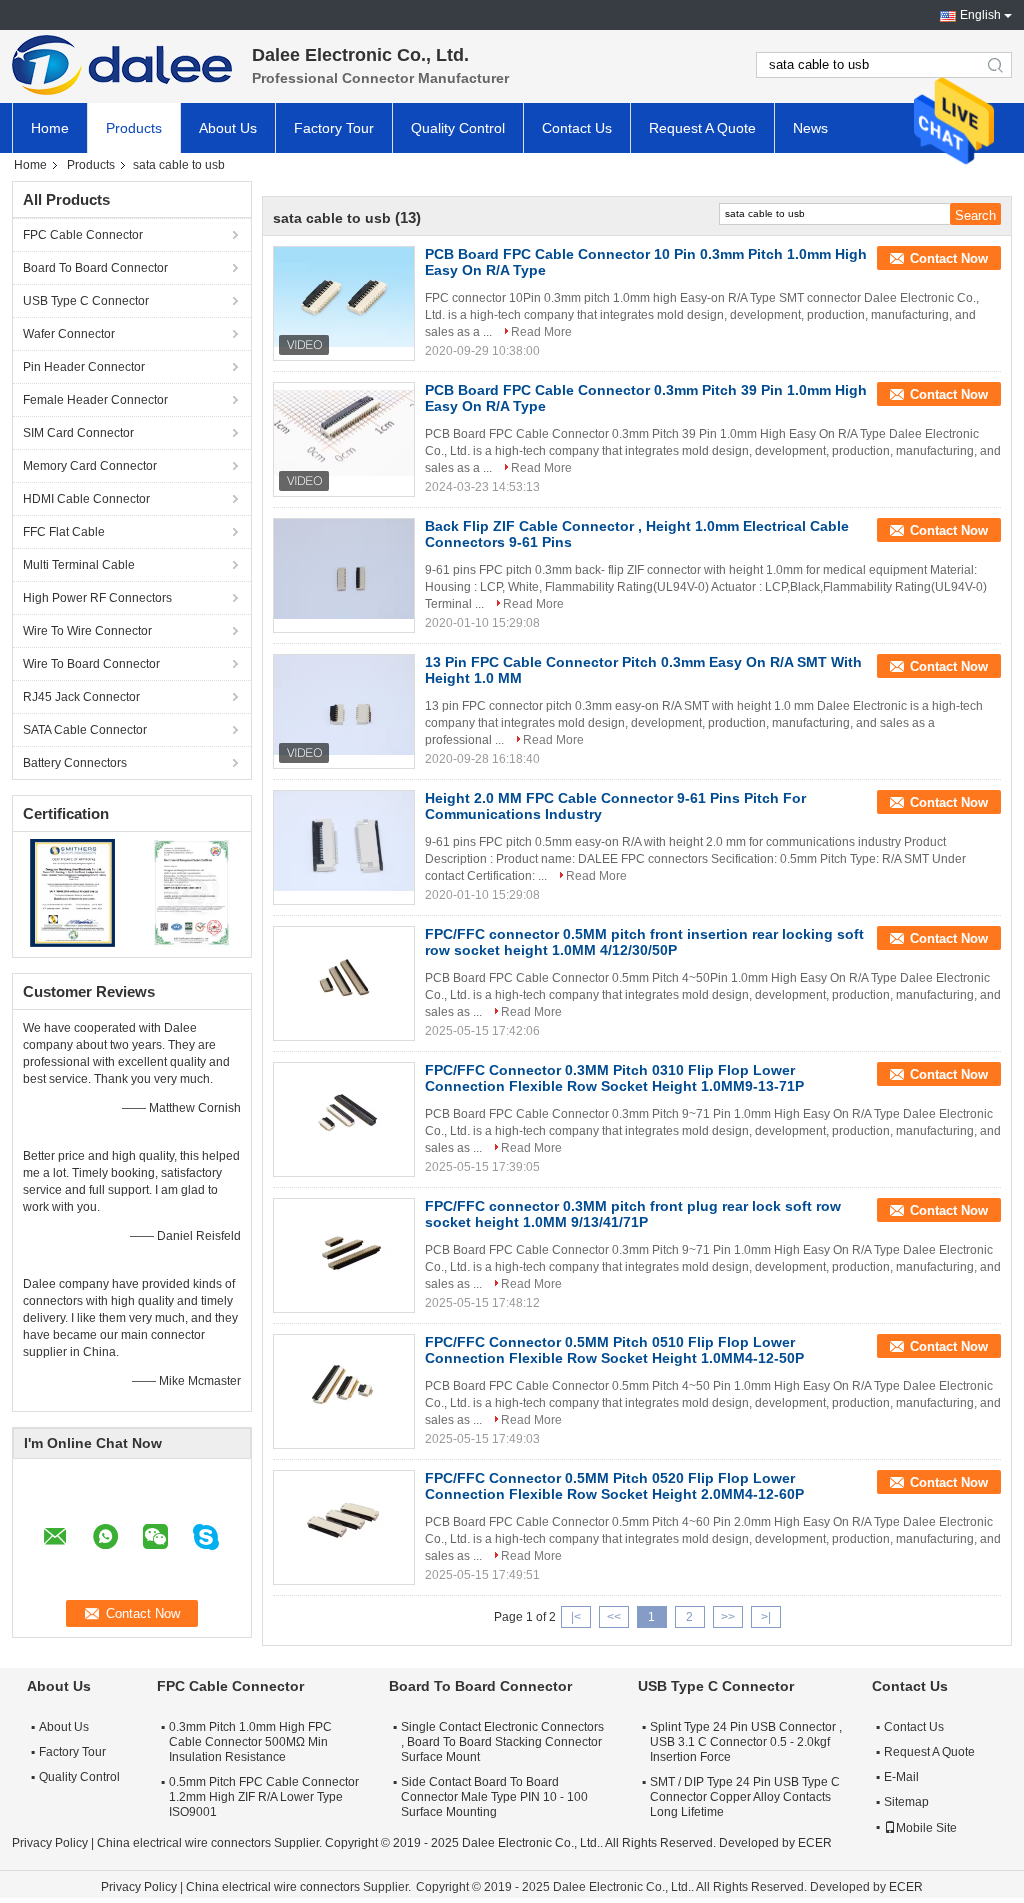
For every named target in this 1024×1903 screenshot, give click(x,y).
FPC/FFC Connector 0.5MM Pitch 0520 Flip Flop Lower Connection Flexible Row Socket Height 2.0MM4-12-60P (614, 1486)
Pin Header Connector (84, 367)
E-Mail (901, 1777)
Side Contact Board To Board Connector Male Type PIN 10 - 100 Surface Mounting (494, 1797)
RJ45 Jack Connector (81, 697)
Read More (541, 332)
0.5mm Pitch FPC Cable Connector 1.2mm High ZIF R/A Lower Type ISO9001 (264, 1797)
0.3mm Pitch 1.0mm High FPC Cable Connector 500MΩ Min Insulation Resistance (250, 1742)
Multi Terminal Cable (79, 565)
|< (576, 1617)
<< (614, 1617)
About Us (228, 128)
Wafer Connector (69, 334)
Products (134, 128)
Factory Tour (334, 128)
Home (50, 128)
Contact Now (949, 258)
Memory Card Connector (90, 466)
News (810, 128)
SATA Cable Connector (85, 730)
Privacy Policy (50, 1843)
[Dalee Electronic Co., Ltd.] (122, 65)
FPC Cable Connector (83, 235)
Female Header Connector (95, 400)
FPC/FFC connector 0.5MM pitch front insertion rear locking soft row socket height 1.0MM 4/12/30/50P (644, 942)
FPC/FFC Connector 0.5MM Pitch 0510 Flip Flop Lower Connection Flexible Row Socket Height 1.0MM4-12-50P (614, 1350)
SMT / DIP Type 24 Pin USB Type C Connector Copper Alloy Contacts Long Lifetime (745, 1797)
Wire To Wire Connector (87, 631)
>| (766, 1617)
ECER (815, 1843)
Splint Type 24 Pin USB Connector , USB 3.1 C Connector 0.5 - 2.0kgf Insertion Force (746, 1742)
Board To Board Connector (95, 268)
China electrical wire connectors (184, 1843)
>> (728, 1617)
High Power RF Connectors (97, 598)
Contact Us (577, 128)
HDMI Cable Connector (86, 499)
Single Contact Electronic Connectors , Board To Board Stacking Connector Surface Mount (502, 1742)
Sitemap (906, 1802)
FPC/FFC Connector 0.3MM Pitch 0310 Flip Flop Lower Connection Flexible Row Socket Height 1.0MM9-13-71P (614, 1078)
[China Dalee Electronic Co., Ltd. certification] (72, 892)
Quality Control (458, 128)
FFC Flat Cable (64, 532)
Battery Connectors (75, 763)
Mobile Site (926, 1828)
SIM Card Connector (78, 433)
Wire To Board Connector (91, 664)
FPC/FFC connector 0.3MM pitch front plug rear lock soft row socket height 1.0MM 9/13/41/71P (633, 1214)
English (980, 15)
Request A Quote (702, 128)
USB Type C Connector (86, 301)
